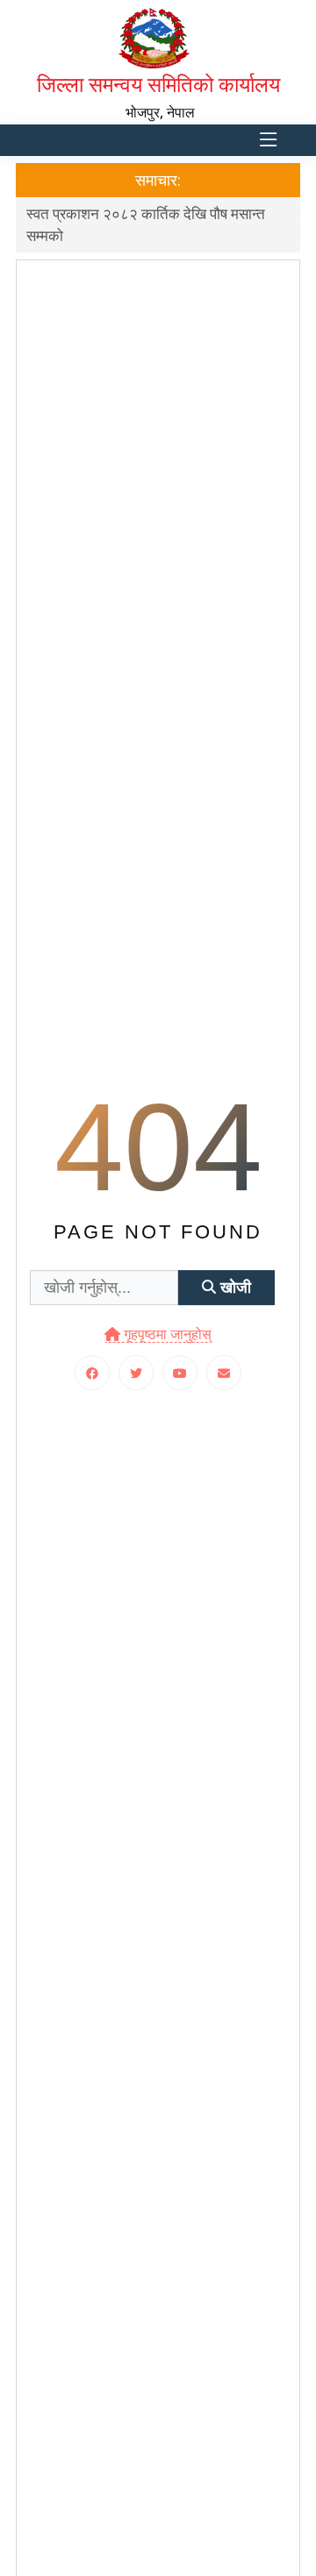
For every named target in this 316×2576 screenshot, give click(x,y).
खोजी (233, 1288)
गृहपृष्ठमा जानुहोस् (166, 1335)
